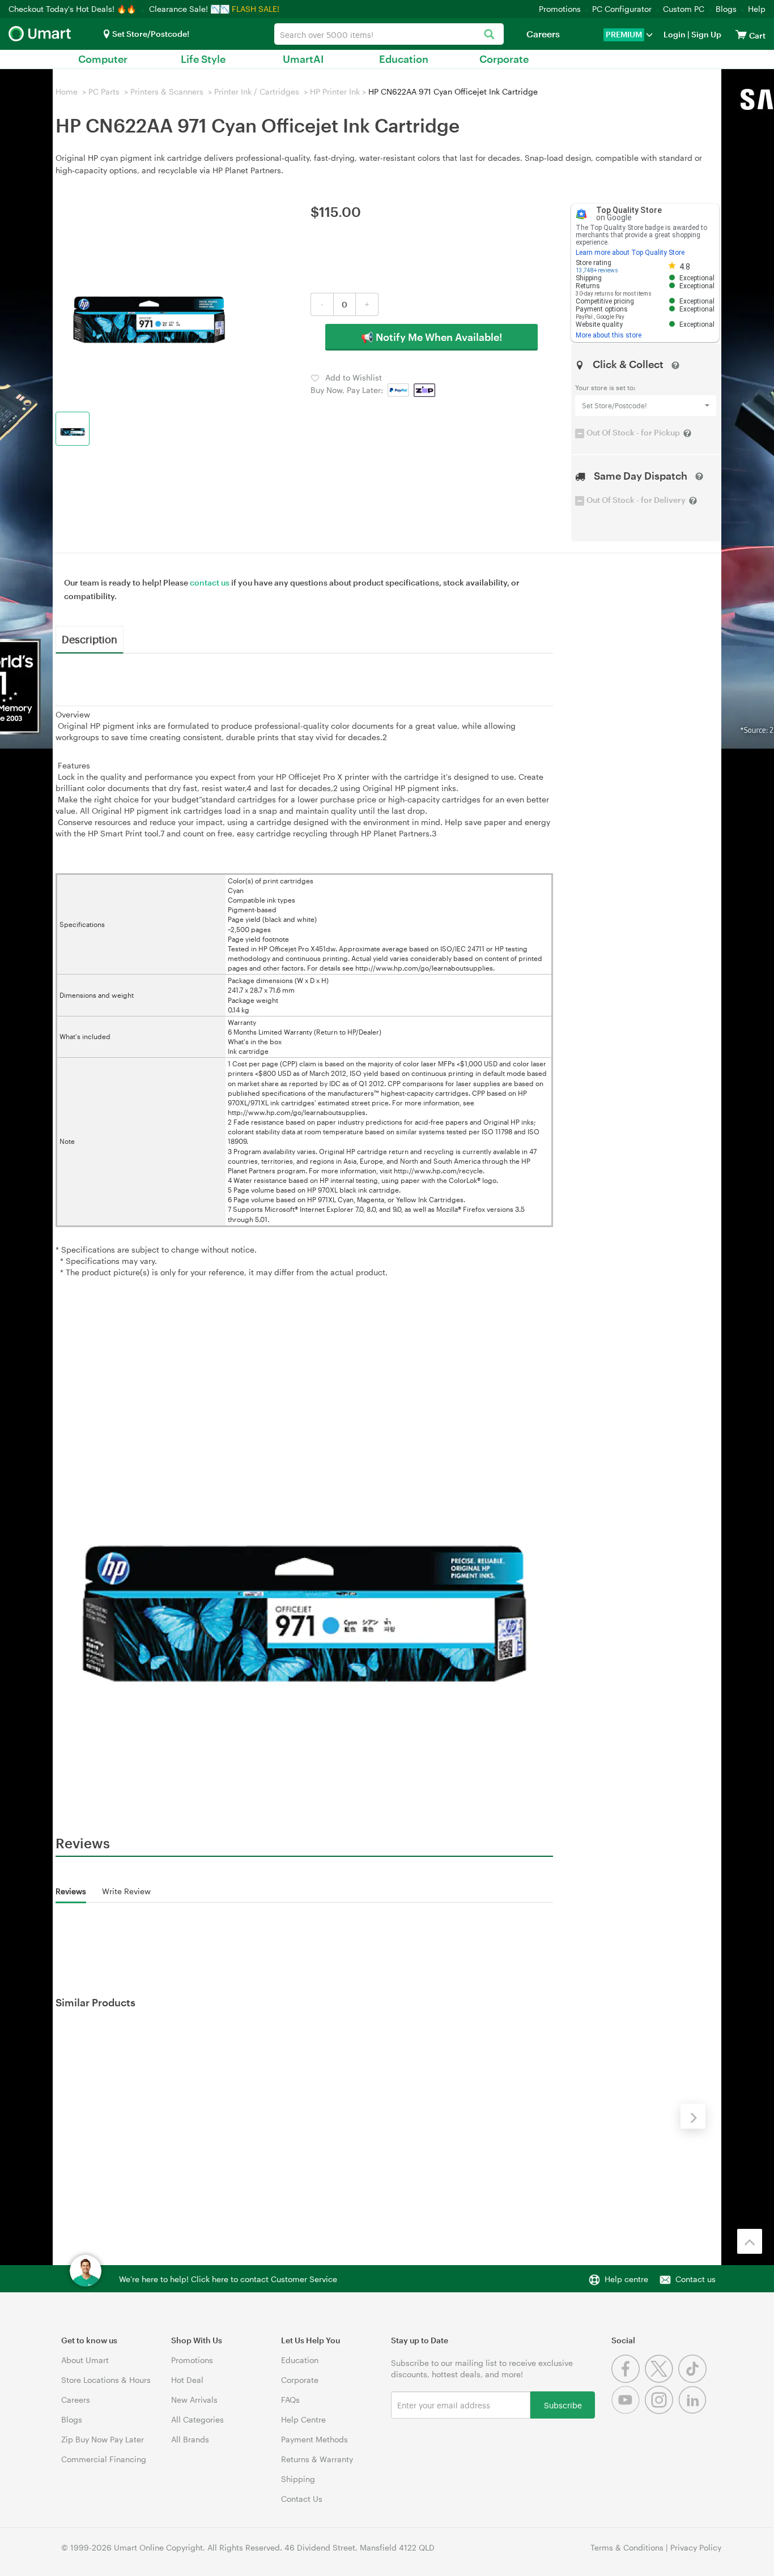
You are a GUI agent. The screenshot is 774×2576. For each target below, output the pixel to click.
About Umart (85, 2360)
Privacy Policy (696, 2547)
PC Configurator (622, 9)
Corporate (504, 59)
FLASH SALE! (256, 9)
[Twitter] (662, 2380)
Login (675, 34)
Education (404, 59)
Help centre (626, 2279)
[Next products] (693, 2116)
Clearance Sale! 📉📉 (189, 9)
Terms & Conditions (627, 2547)
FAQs (290, 2400)
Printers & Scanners (167, 91)
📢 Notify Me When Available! (431, 337)
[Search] (489, 35)
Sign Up (705, 34)
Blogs (726, 9)
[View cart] (741, 34)
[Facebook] (628, 2380)
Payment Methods (314, 2439)
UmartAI (303, 59)
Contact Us (302, 2499)
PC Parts (104, 91)
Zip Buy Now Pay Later (103, 2439)
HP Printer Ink (335, 91)
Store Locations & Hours (106, 2380)
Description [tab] (90, 639)
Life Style (203, 59)
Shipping (298, 2479)
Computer (103, 59)
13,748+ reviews (597, 270)
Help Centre (303, 2419)
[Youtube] (628, 2411)
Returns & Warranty (317, 2459)
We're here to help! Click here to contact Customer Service (228, 2279)
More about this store (609, 335)
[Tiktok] (694, 2380)
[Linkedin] (694, 2411)
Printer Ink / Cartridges (257, 91)
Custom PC (684, 9)
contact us (210, 582)
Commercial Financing (104, 2459)
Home (67, 91)
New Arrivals (194, 2400)
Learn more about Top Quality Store (630, 253)
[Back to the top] (750, 2241)
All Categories (197, 2419)
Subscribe (563, 2405)
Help (757, 9)
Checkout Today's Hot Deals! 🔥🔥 (73, 9)
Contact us (696, 2279)
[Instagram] (662, 2411)
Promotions (560, 9)
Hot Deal (187, 2380)
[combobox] (389, 34)
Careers (543, 34)
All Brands (190, 2439)
